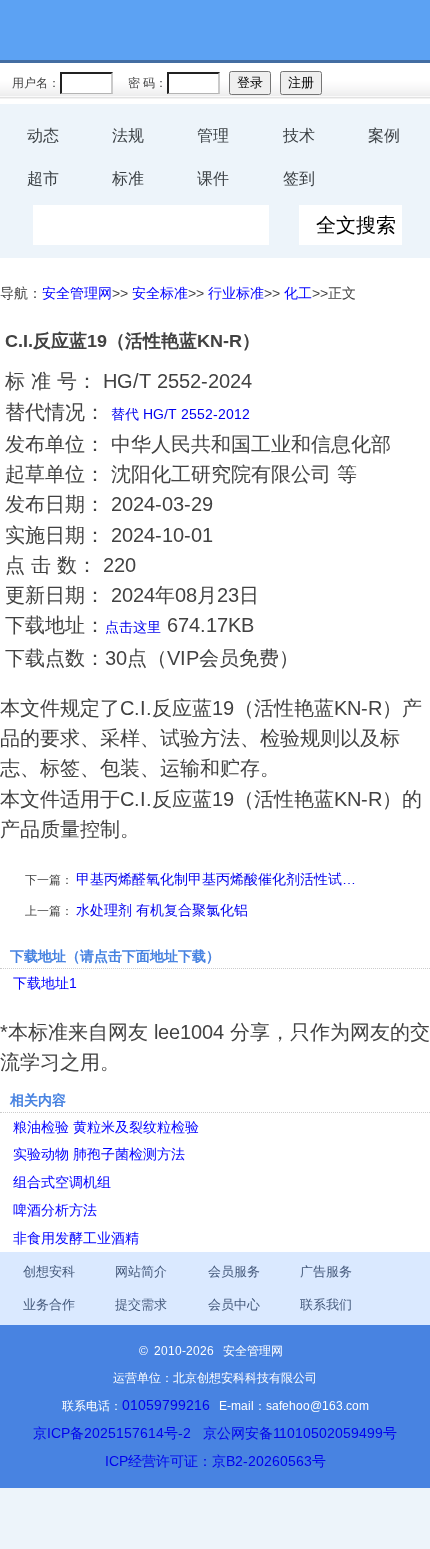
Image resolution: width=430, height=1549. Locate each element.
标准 (128, 178)
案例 (384, 135)
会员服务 (234, 1271)
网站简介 (141, 1271)
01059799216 (166, 1405)
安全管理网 (77, 293)
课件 (213, 178)
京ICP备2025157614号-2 (112, 1433)
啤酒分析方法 (55, 1210)
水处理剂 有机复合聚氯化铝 (162, 910)
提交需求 (141, 1304)
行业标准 (236, 293)
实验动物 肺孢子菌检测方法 (99, 1154)
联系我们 (326, 1304)
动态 (43, 135)
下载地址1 (45, 983)
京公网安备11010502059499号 (300, 1433)
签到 (299, 178)
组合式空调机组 (62, 1182)
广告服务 (326, 1271)
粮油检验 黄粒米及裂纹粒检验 (106, 1127)
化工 (298, 293)
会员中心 (234, 1304)
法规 (128, 135)
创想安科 (49, 1271)
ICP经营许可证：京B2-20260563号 (215, 1461)
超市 (43, 178)
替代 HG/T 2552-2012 (180, 414)
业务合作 (49, 1304)
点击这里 (133, 627)
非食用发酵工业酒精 (76, 1238)
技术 (299, 135)
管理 (213, 135)
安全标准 (160, 293)
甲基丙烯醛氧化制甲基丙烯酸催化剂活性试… (216, 879)
